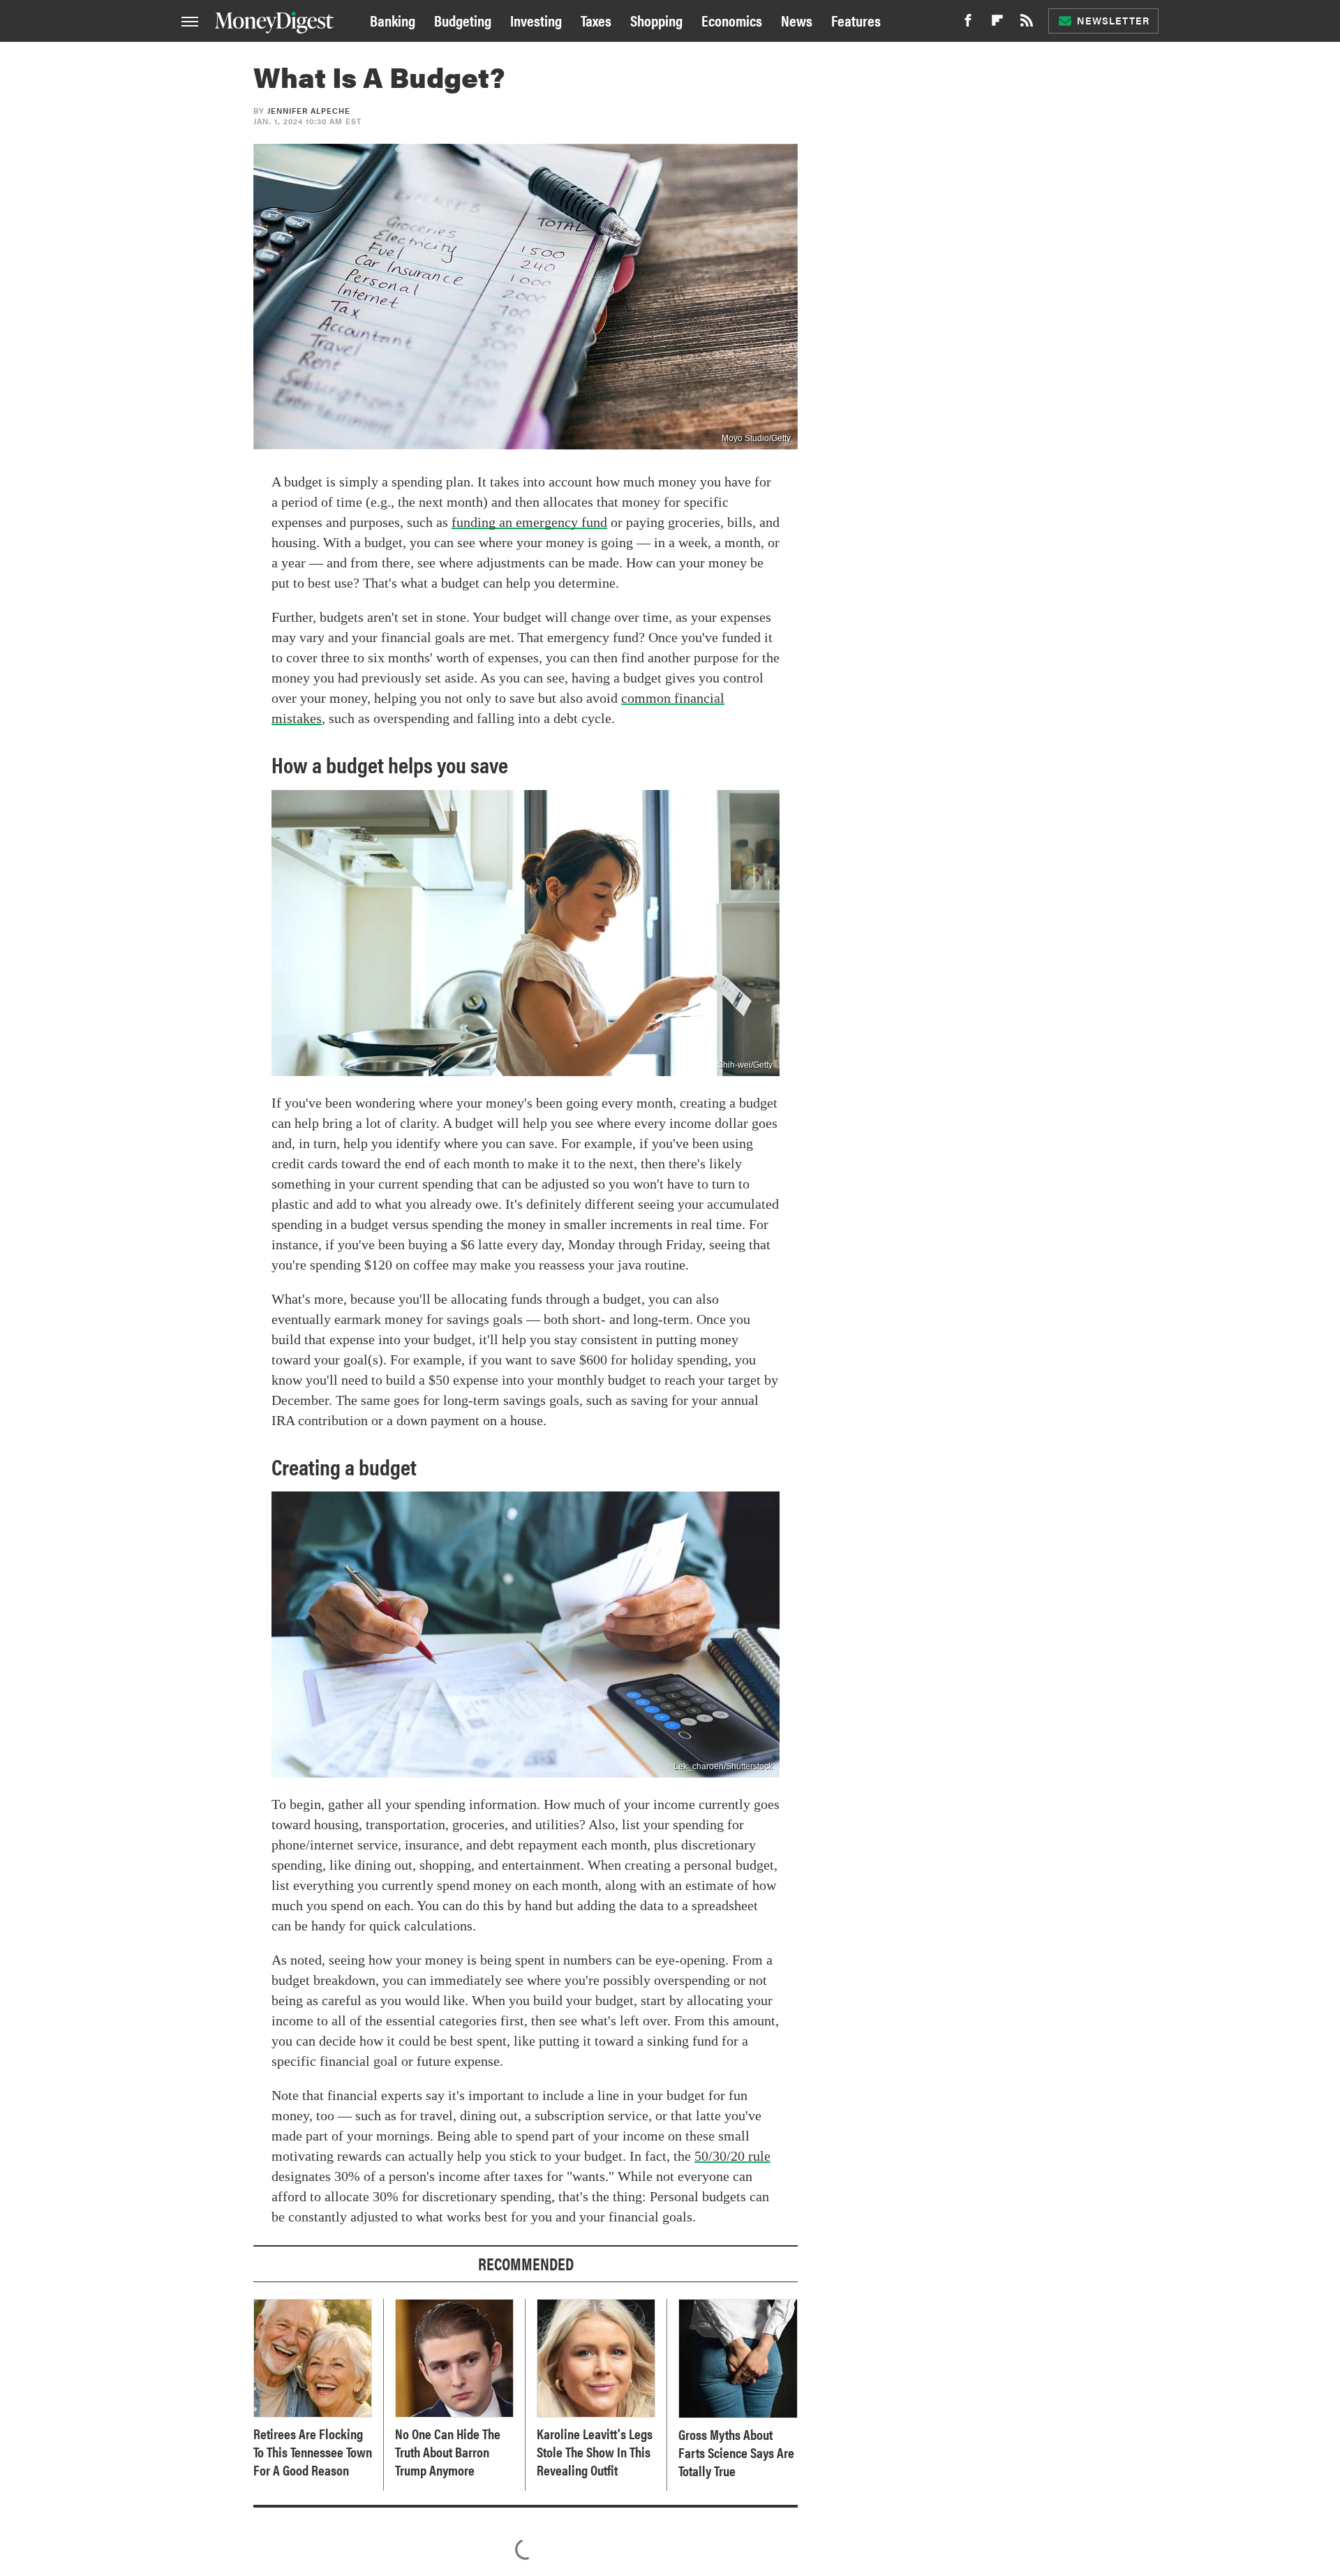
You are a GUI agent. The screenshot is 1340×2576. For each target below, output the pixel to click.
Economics (732, 20)
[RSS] (1027, 24)
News (797, 20)
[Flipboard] (997, 24)
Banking (393, 20)
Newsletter (1113, 20)
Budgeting (463, 20)
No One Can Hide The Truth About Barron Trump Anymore (448, 2452)
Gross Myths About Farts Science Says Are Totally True (736, 2452)
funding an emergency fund (529, 522)
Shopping (656, 20)
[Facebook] (968, 24)
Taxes (596, 20)
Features (856, 20)
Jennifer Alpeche (309, 111)
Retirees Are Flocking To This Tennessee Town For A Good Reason (313, 2452)
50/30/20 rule (732, 2156)
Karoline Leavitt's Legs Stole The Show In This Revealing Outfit (595, 2452)
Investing (536, 20)
